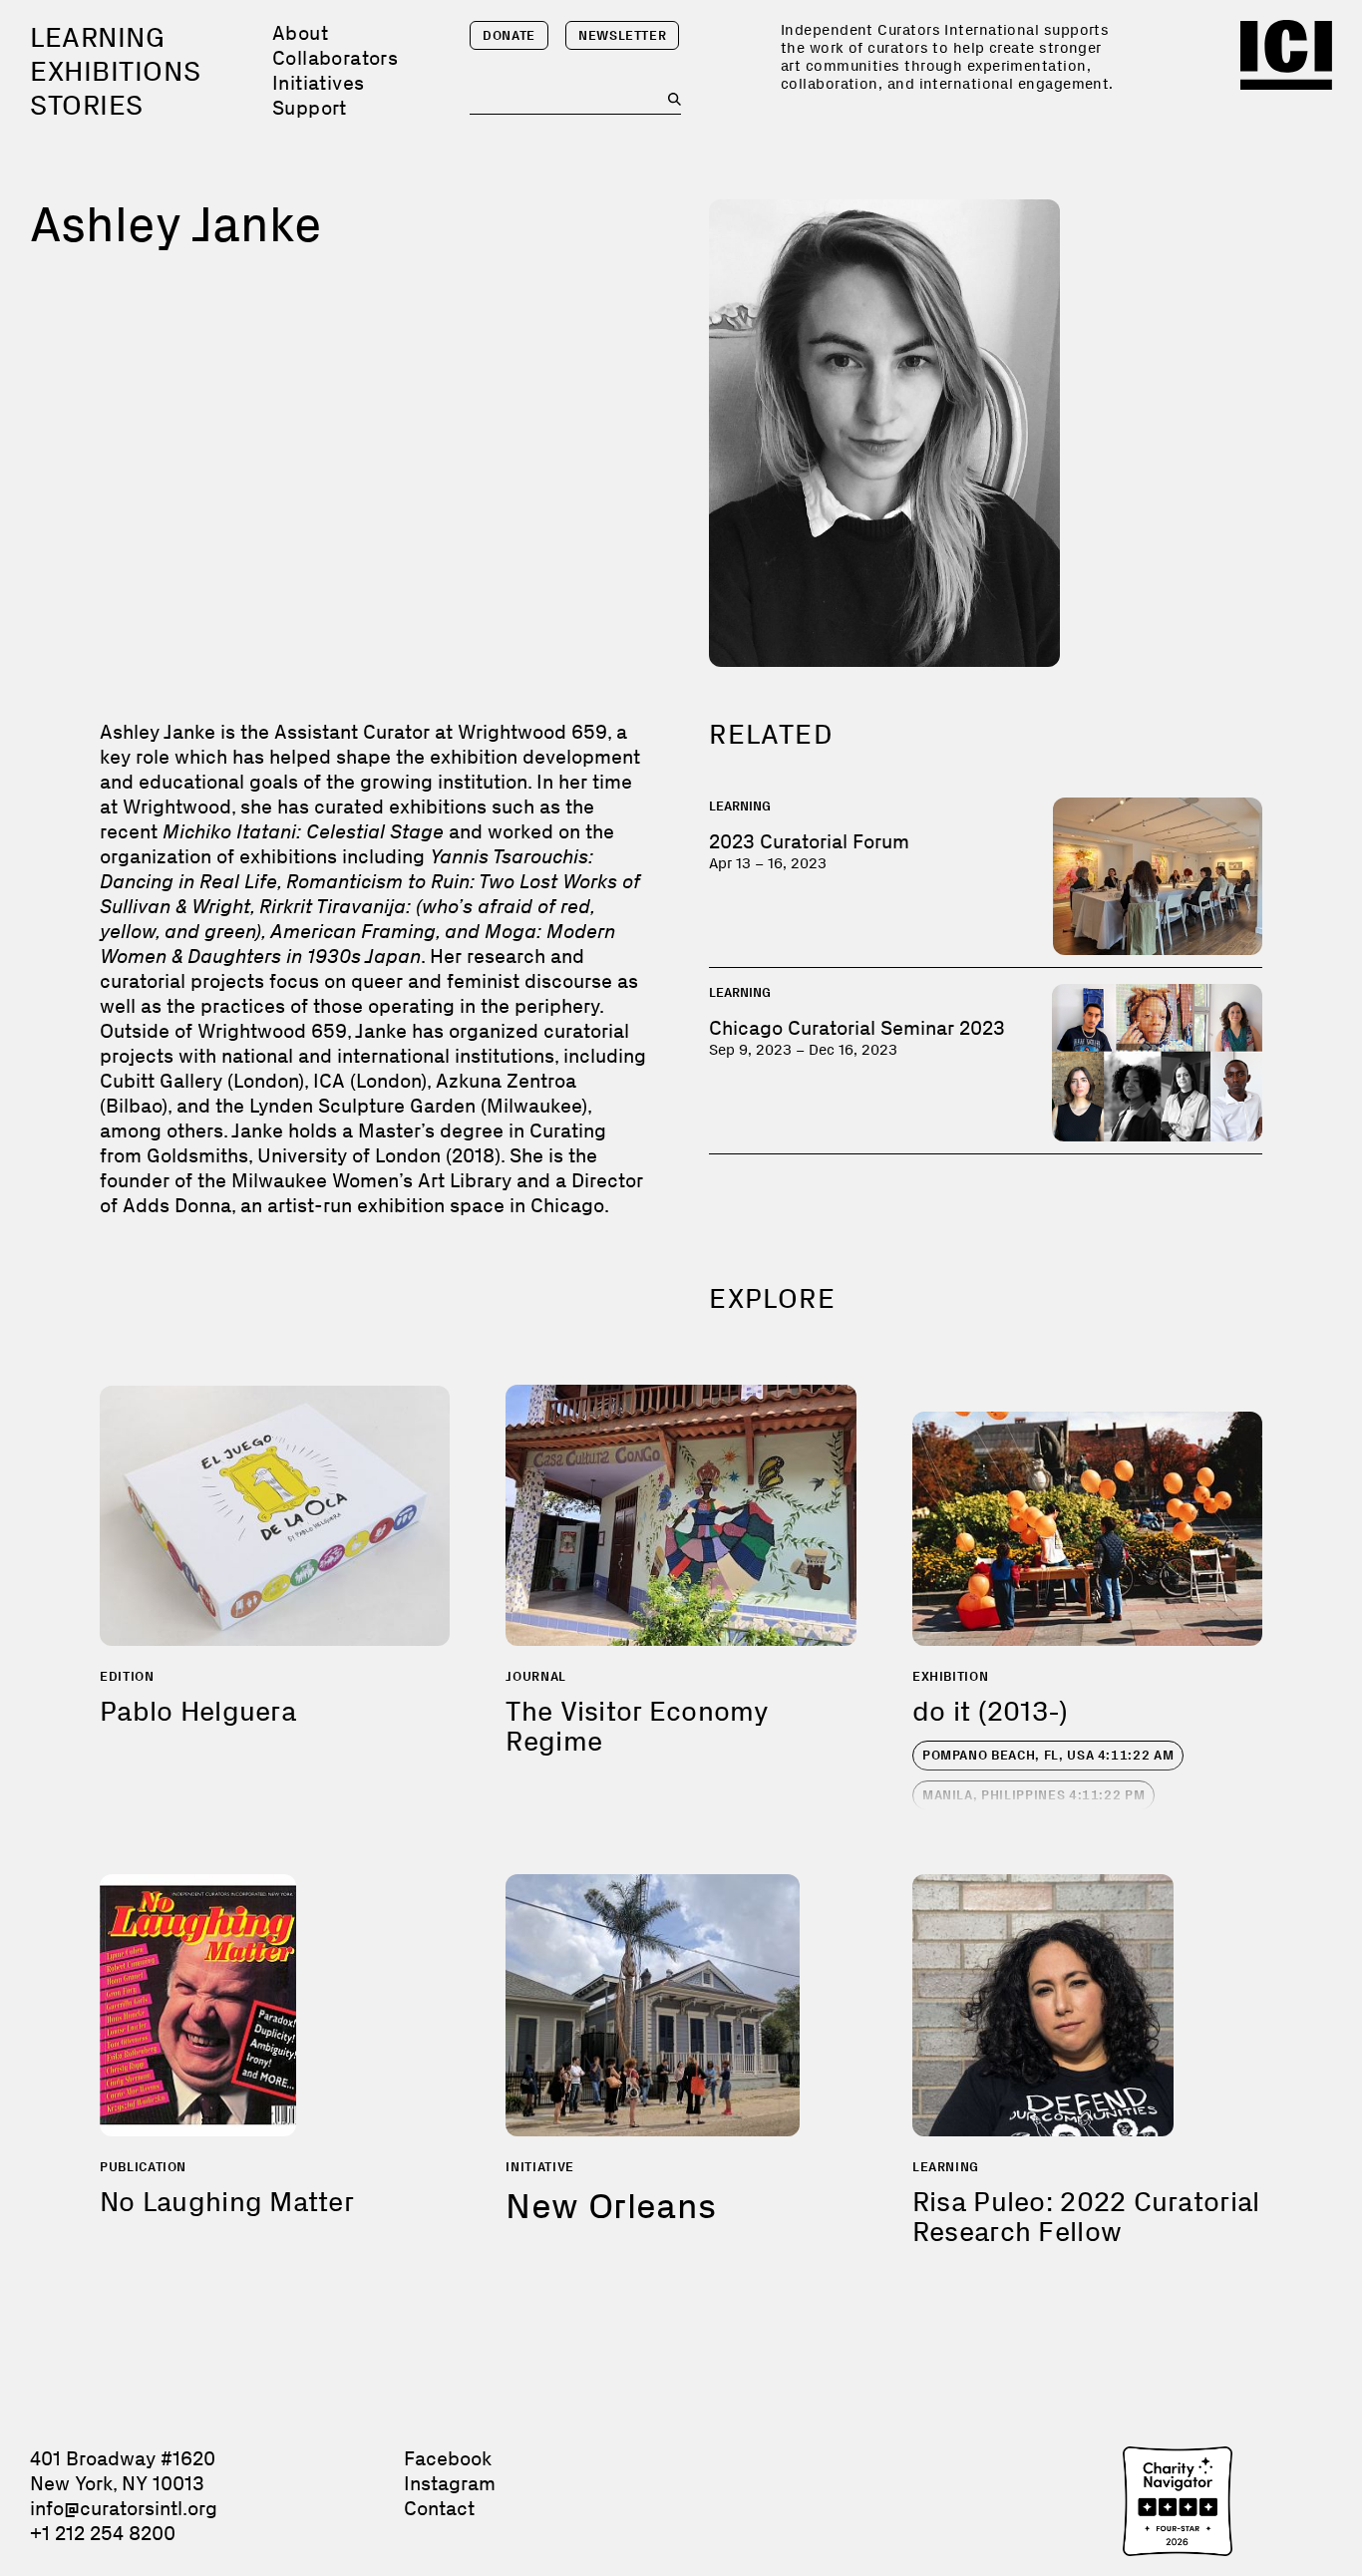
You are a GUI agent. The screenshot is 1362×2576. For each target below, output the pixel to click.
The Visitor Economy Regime (637, 1726)
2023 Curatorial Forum (809, 841)
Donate (509, 35)
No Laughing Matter (227, 2202)
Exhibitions (115, 71)
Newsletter (623, 35)
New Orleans (611, 2206)
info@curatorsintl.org (124, 2508)
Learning (97, 37)
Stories (87, 105)
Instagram (450, 2483)
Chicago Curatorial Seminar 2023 (857, 1028)
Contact (439, 2508)
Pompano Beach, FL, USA (1048, 1755)
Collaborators (335, 58)
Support (310, 108)
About (300, 33)
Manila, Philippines (1034, 1795)
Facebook (448, 2458)
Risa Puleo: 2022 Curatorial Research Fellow (1086, 2217)
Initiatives (318, 83)
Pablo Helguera (198, 1711)
